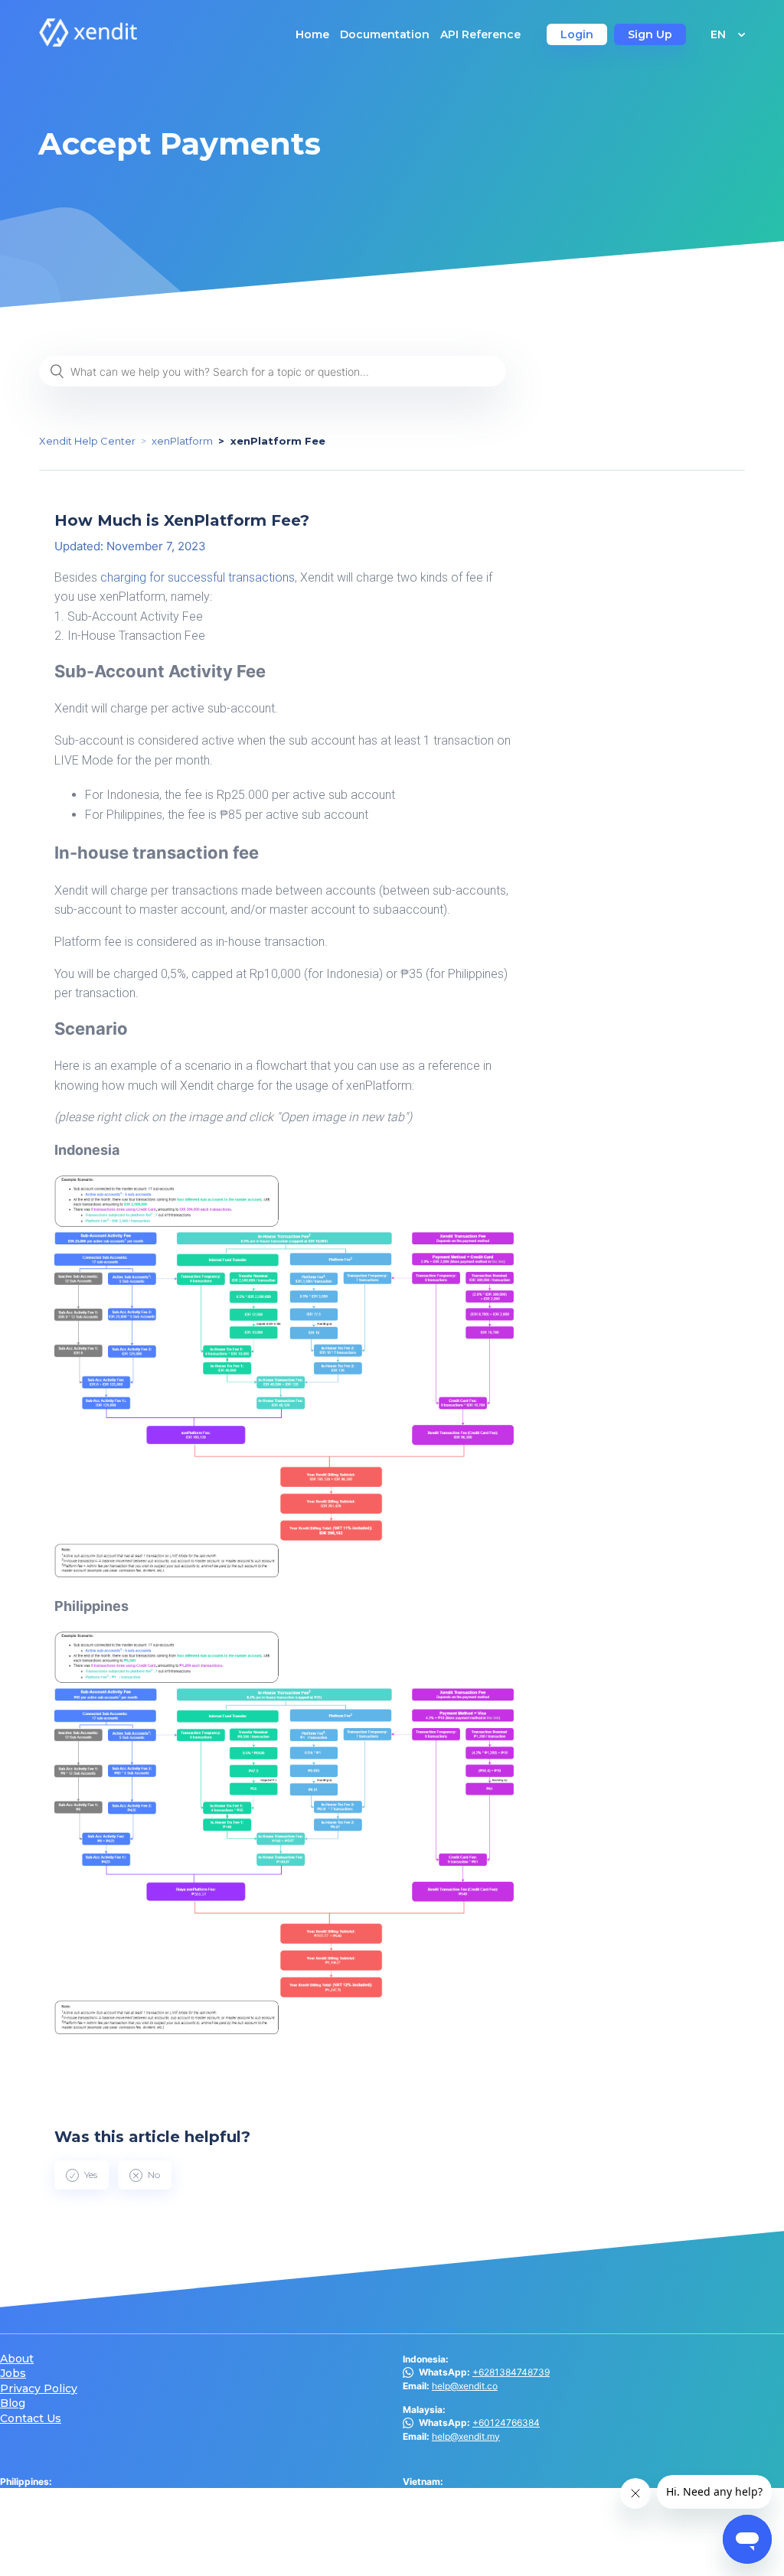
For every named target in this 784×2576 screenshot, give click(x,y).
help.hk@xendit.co (471, 2532)
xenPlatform (182, 441)
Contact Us (31, 2419)
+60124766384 (506, 2423)
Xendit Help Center (87, 441)
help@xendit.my (466, 2436)
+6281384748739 (511, 2372)
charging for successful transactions (196, 577)
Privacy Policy (39, 2389)
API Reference (480, 34)
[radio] (82, 2175)
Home (312, 34)
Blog (13, 2403)
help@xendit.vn (465, 2495)
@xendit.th (46, 2546)
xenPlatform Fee (278, 441)
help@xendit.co (465, 2386)
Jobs (13, 2374)
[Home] (88, 42)
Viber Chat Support (87, 2495)
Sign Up (650, 34)
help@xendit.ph (62, 2508)
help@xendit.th (61, 2559)
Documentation (385, 34)
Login (577, 34)
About (17, 2359)
